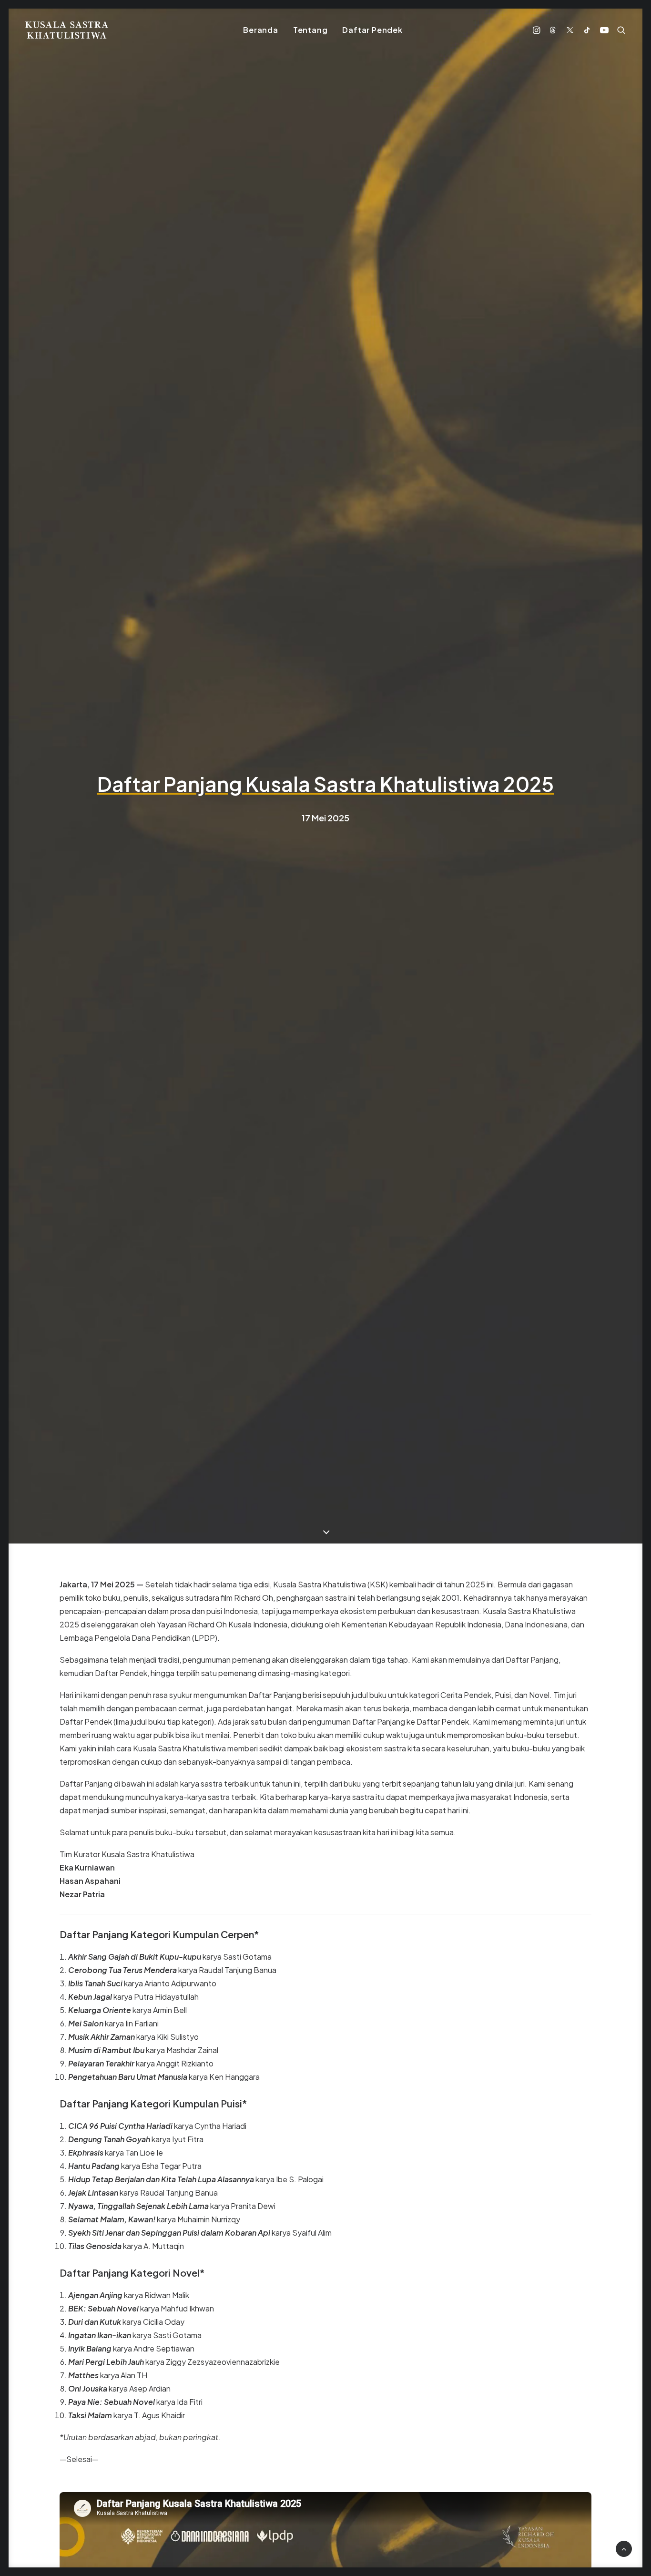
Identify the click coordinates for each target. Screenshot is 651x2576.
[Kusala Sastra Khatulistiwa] (67, 30)
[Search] (619, 30)
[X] (570, 30)
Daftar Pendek (372, 30)
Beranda (261, 30)
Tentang (310, 30)
